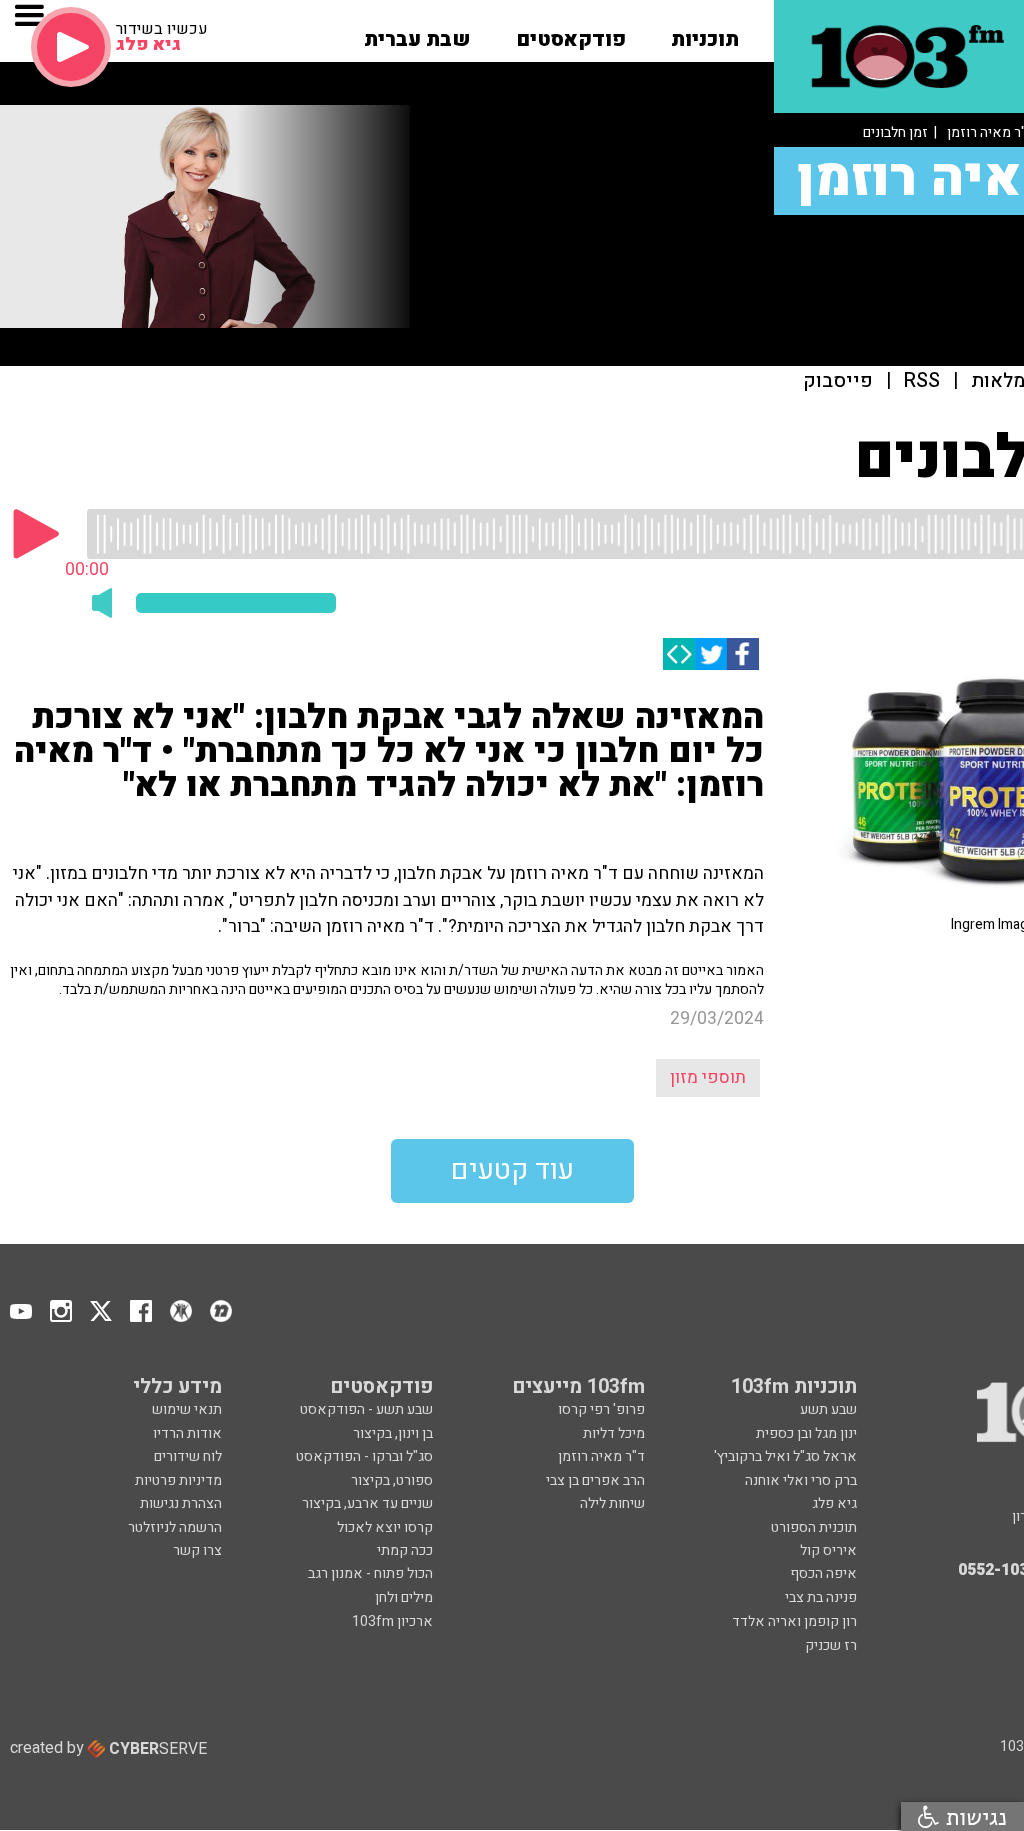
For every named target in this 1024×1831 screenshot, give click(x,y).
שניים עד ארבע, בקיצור (367, 1503)
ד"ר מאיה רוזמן (601, 1456)
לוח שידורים (188, 1456)
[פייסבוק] (743, 654)
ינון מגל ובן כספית (806, 1433)
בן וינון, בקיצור (393, 1433)
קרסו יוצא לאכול (385, 1527)
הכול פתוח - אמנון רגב (370, 1573)
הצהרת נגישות (181, 1503)
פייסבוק (838, 381)
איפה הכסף (823, 1573)
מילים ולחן (404, 1597)
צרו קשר (197, 1550)
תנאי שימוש (187, 1409)
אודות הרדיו (187, 1433)
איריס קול (828, 1550)
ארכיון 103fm (392, 1621)
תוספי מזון (708, 1077)
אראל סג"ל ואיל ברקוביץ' (785, 1456)
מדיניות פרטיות (178, 1480)
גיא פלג (834, 1503)
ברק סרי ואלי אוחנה (801, 1480)
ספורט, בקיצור (392, 1480)
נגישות (973, 1816)
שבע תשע (828, 1409)
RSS (922, 381)
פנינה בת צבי (821, 1597)
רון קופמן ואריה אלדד (794, 1621)
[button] (705, 33)
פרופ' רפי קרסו (601, 1409)
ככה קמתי (405, 1550)
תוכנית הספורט (814, 1527)
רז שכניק (831, 1645)
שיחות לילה (612, 1503)
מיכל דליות (614, 1433)
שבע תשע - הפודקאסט (366, 1409)
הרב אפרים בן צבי (595, 1480)
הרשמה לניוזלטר (175, 1527)
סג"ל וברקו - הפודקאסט (364, 1456)
